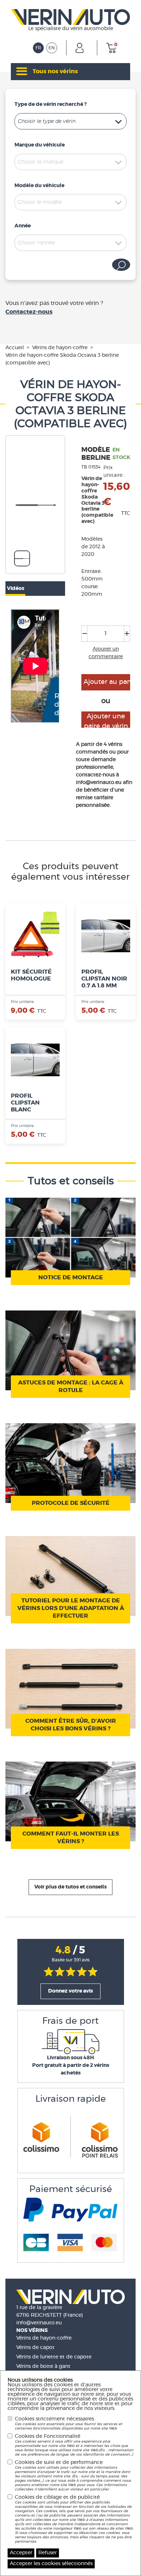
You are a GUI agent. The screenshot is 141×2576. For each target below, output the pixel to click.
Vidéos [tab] (16, 589)
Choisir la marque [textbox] (40, 162)
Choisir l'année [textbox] (36, 243)
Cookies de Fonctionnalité (74, 2445)
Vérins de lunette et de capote (54, 2357)
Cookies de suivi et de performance (73, 2476)
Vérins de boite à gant (43, 2366)
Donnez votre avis (70, 1991)
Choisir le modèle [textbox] (40, 202)
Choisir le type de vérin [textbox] (47, 121)
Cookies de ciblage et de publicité (74, 2519)
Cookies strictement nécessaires (69, 2423)
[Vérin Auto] (70, 16)
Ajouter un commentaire (106, 653)
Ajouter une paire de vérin (106, 721)
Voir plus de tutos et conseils (70, 1887)
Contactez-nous (29, 312)
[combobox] (70, 121)
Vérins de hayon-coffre (44, 2338)
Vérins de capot (35, 2348)
